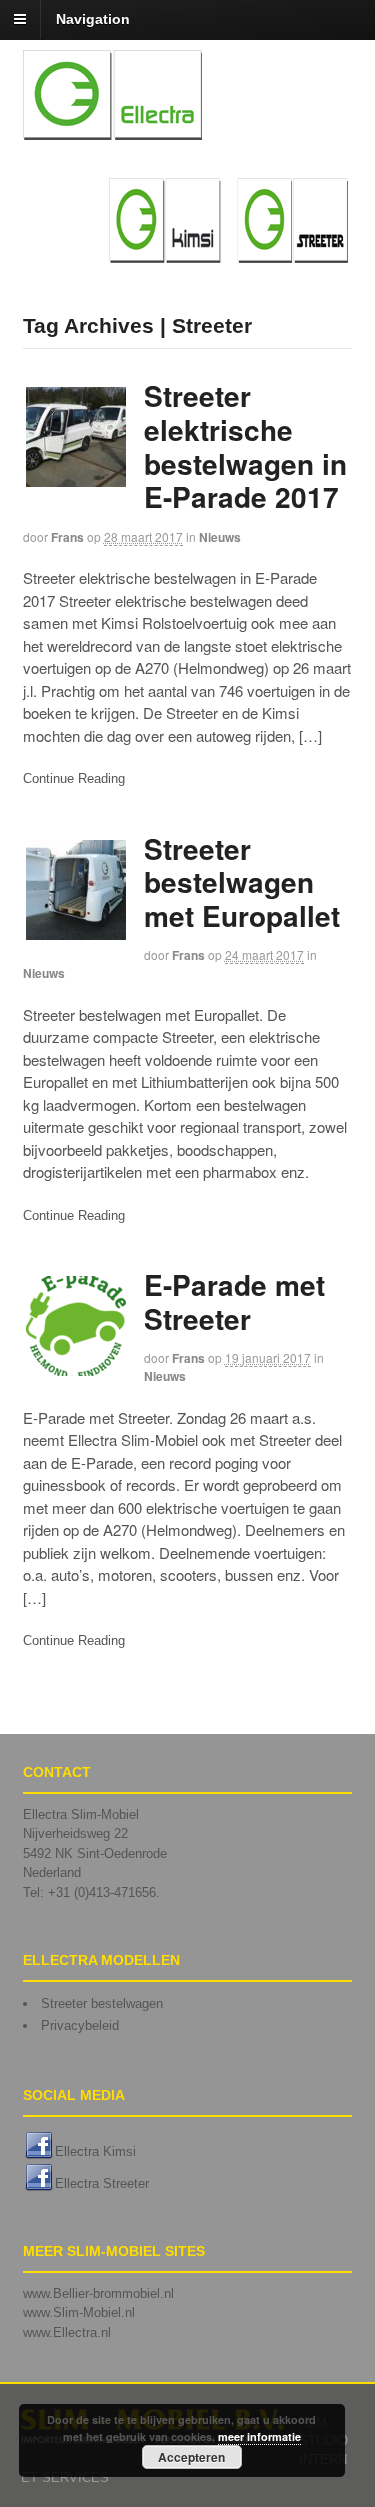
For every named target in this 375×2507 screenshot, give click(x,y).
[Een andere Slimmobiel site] (112, 129)
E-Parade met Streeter (234, 1301)
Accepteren (191, 2457)
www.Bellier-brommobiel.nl (98, 2293)
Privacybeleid (80, 2025)
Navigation (93, 19)
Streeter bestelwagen (102, 2003)
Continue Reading (74, 778)
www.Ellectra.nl (67, 2332)
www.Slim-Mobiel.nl (79, 2312)
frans (67, 537)
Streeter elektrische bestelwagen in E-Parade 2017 (245, 446)
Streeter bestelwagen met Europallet (242, 882)
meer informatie (259, 2436)
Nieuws (220, 537)
